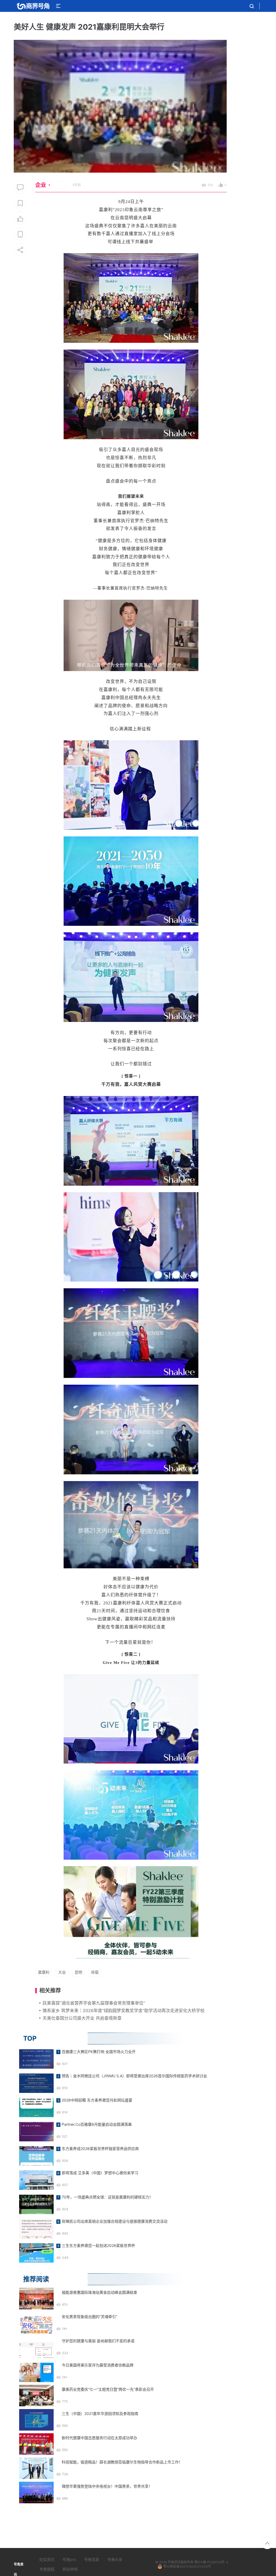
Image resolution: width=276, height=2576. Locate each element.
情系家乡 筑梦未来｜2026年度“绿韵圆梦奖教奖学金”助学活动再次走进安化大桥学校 (124, 2010)
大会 (62, 1972)
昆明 (78, 1972)
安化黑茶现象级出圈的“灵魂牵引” (89, 2317)
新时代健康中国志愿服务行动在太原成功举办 (99, 2438)
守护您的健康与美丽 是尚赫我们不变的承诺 (98, 2341)
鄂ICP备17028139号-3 (211, 2562)
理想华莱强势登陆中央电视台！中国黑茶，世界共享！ (107, 2486)
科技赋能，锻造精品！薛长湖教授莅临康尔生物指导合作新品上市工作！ (122, 2462)
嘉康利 (44, 1972)
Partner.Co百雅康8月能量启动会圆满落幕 (97, 2124)
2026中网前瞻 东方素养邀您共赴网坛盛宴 (97, 2100)
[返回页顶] (267, 2543)
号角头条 (115, 2559)
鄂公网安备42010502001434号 (187, 2566)
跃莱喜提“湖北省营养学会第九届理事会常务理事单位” (94, 2003)
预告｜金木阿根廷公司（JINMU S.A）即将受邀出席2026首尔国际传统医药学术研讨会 (134, 2076)
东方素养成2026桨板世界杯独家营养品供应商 (100, 2149)
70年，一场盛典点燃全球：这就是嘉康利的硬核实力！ (107, 2197)
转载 (95, 1972)
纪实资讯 (47, 2559)
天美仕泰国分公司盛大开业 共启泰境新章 (82, 2018)
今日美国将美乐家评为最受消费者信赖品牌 (98, 2365)
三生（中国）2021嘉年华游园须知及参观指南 (100, 2413)
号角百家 (92, 2559)
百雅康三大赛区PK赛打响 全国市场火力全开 (99, 2052)
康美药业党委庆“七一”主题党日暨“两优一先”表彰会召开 (108, 2389)
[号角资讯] (33, 6)
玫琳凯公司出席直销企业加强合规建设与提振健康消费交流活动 (115, 2221)
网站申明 (70, 2569)
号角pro (69, 2559)
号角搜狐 (47, 2569)
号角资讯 (174, 2562)
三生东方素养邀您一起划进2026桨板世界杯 (98, 2245)
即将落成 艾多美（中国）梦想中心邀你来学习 (100, 2173)
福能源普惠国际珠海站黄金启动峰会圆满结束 (99, 2292)
